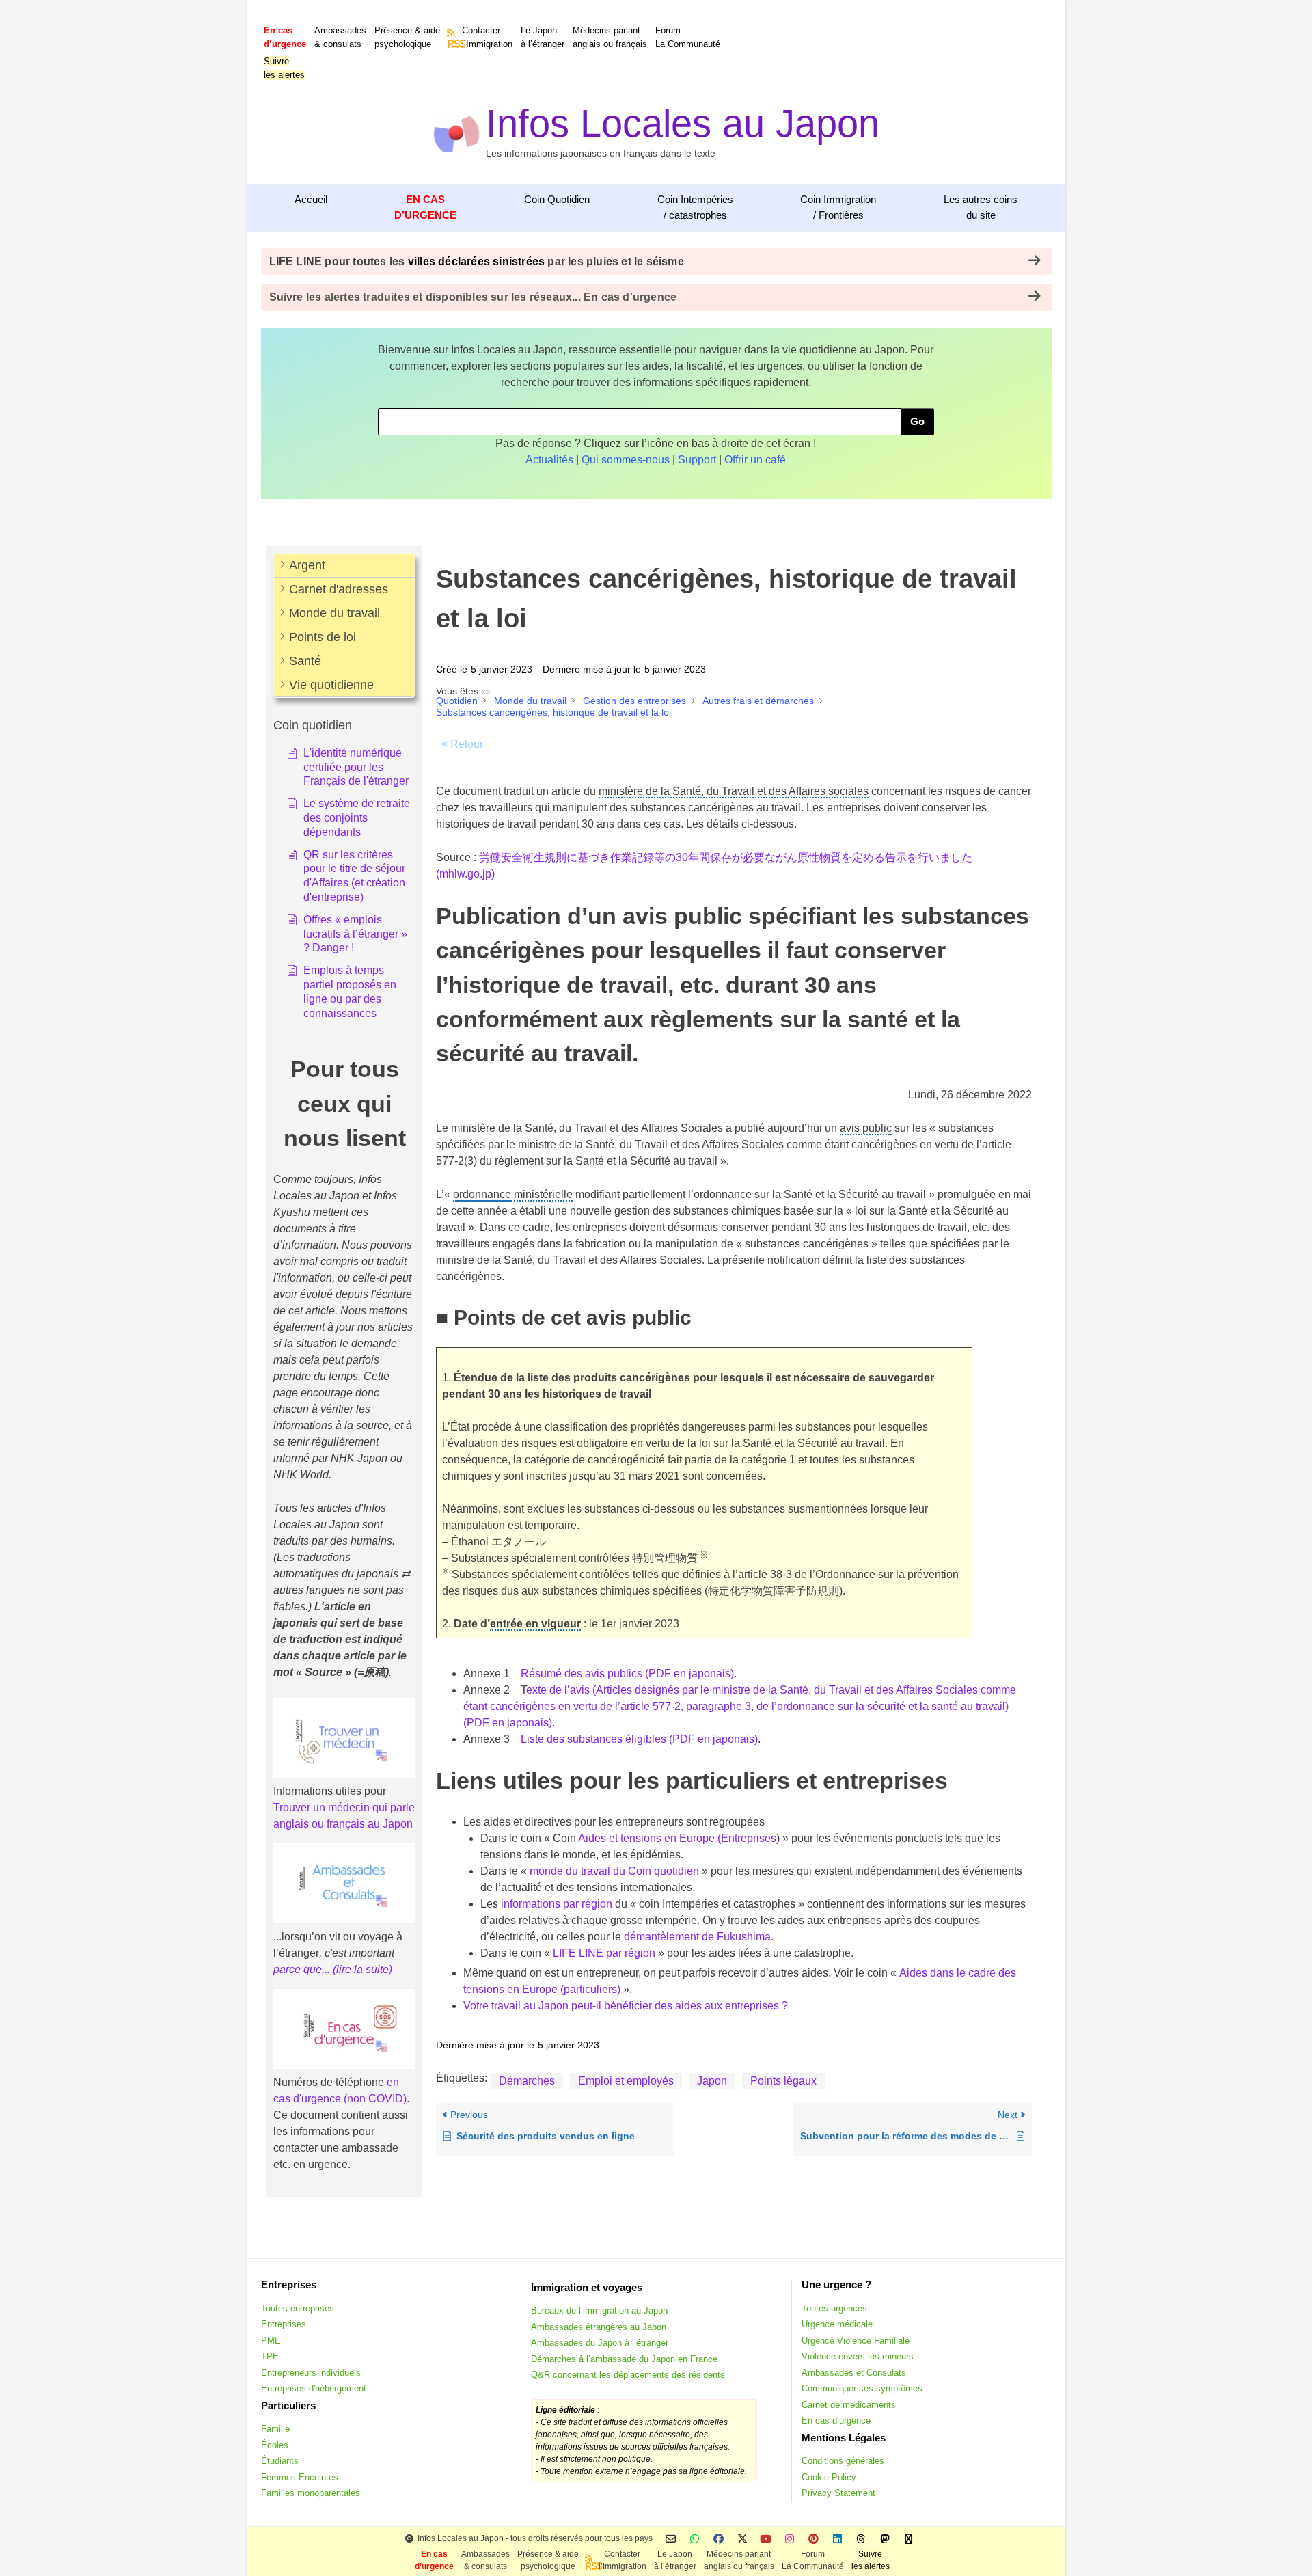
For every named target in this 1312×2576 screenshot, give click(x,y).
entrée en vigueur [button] (535, 1624)
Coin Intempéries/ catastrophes (695, 207)
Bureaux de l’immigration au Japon (599, 2310)
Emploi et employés (626, 2081)
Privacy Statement (838, 2493)
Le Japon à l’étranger (543, 37)
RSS (452, 44)
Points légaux (783, 2081)
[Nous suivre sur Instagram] (790, 2539)
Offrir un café (755, 460)
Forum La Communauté (688, 37)
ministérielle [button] (513, 1194)
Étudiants (280, 2461)
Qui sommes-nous (626, 460)
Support (697, 460)
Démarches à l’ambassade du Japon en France (624, 2359)
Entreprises (284, 2324)
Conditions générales (843, 2461)
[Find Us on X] (742, 2539)
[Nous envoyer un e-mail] (671, 2539)
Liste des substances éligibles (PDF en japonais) (639, 1739)
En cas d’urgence (836, 2421)
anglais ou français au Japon (343, 1824)
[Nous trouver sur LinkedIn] (837, 2539)
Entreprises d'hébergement (314, 2388)
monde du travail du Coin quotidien (614, 1871)
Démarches (527, 2081)
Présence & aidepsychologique (407, 37)
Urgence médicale (837, 2324)
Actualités (549, 460)
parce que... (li (307, 1969)
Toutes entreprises (298, 2308)
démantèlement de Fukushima (697, 1937)
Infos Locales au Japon (683, 123)
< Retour (462, 744)
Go (917, 421)
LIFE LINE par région (604, 1953)
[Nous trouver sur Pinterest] (814, 2539)
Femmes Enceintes (300, 2477)
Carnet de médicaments (849, 2405)
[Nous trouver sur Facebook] (719, 2539)
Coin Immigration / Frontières (838, 207)
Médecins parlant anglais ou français (610, 37)
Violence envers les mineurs (858, 2356)
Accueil (311, 199)
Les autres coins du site (981, 207)
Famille (275, 2429)
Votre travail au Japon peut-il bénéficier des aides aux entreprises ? (626, 2006)
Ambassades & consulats (340, 37)
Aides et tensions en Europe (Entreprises (677, 1838)
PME (271, 2341)
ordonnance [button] (482, 1194)
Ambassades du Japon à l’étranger (600, 2343)
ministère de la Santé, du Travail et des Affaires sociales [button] (734, 791)
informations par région (557, 1904)
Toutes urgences (834, 2308)
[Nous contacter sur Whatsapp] (695, 2539)
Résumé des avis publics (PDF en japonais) (627, 1673)
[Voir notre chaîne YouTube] (766, 2539)
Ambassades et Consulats (854, 2373)
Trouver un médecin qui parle (344, 1807)
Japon (712, 2081)
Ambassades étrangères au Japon (599, 2327)
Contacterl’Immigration (487, 37)
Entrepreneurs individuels (311, 2373)
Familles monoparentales (311, 2493)
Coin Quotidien (557, 199)
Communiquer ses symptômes (862, 2388)
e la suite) (369, 1969)
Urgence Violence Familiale (856, 2341)
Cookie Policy (829, 2477)
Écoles (275, 2445)
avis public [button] (866, 1128)
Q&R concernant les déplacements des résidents (628, 2375)
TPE (270, 2356)
